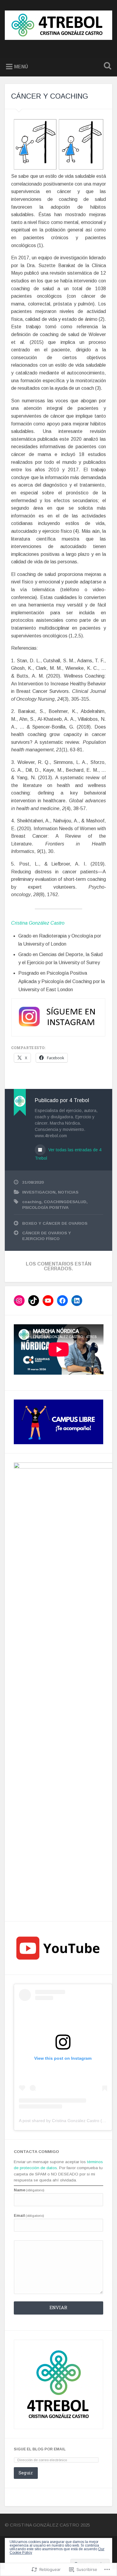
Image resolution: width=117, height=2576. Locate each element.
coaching (32, 1202)
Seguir (26, 2473)
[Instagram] (19, 1301)
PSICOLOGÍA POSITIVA (45, 1207)
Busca (106, 66)
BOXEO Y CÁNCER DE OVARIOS (55, 1223)
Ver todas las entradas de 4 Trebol (68, 1154)
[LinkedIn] (77, 1301)
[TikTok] (34, 1301)
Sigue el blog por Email (40, 2449)
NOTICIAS (68, 1192)
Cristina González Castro (38, 923)
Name (29, 2190)
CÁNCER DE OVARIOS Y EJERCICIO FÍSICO (47, 1236)
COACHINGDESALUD (65, 1202)
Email (29, 2216)
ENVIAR (58, 2308)
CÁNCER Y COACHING (50, 96)
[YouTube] (48, 1301)
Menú (21, 67)
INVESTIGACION (39, 1192)
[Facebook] (62, 1301)
